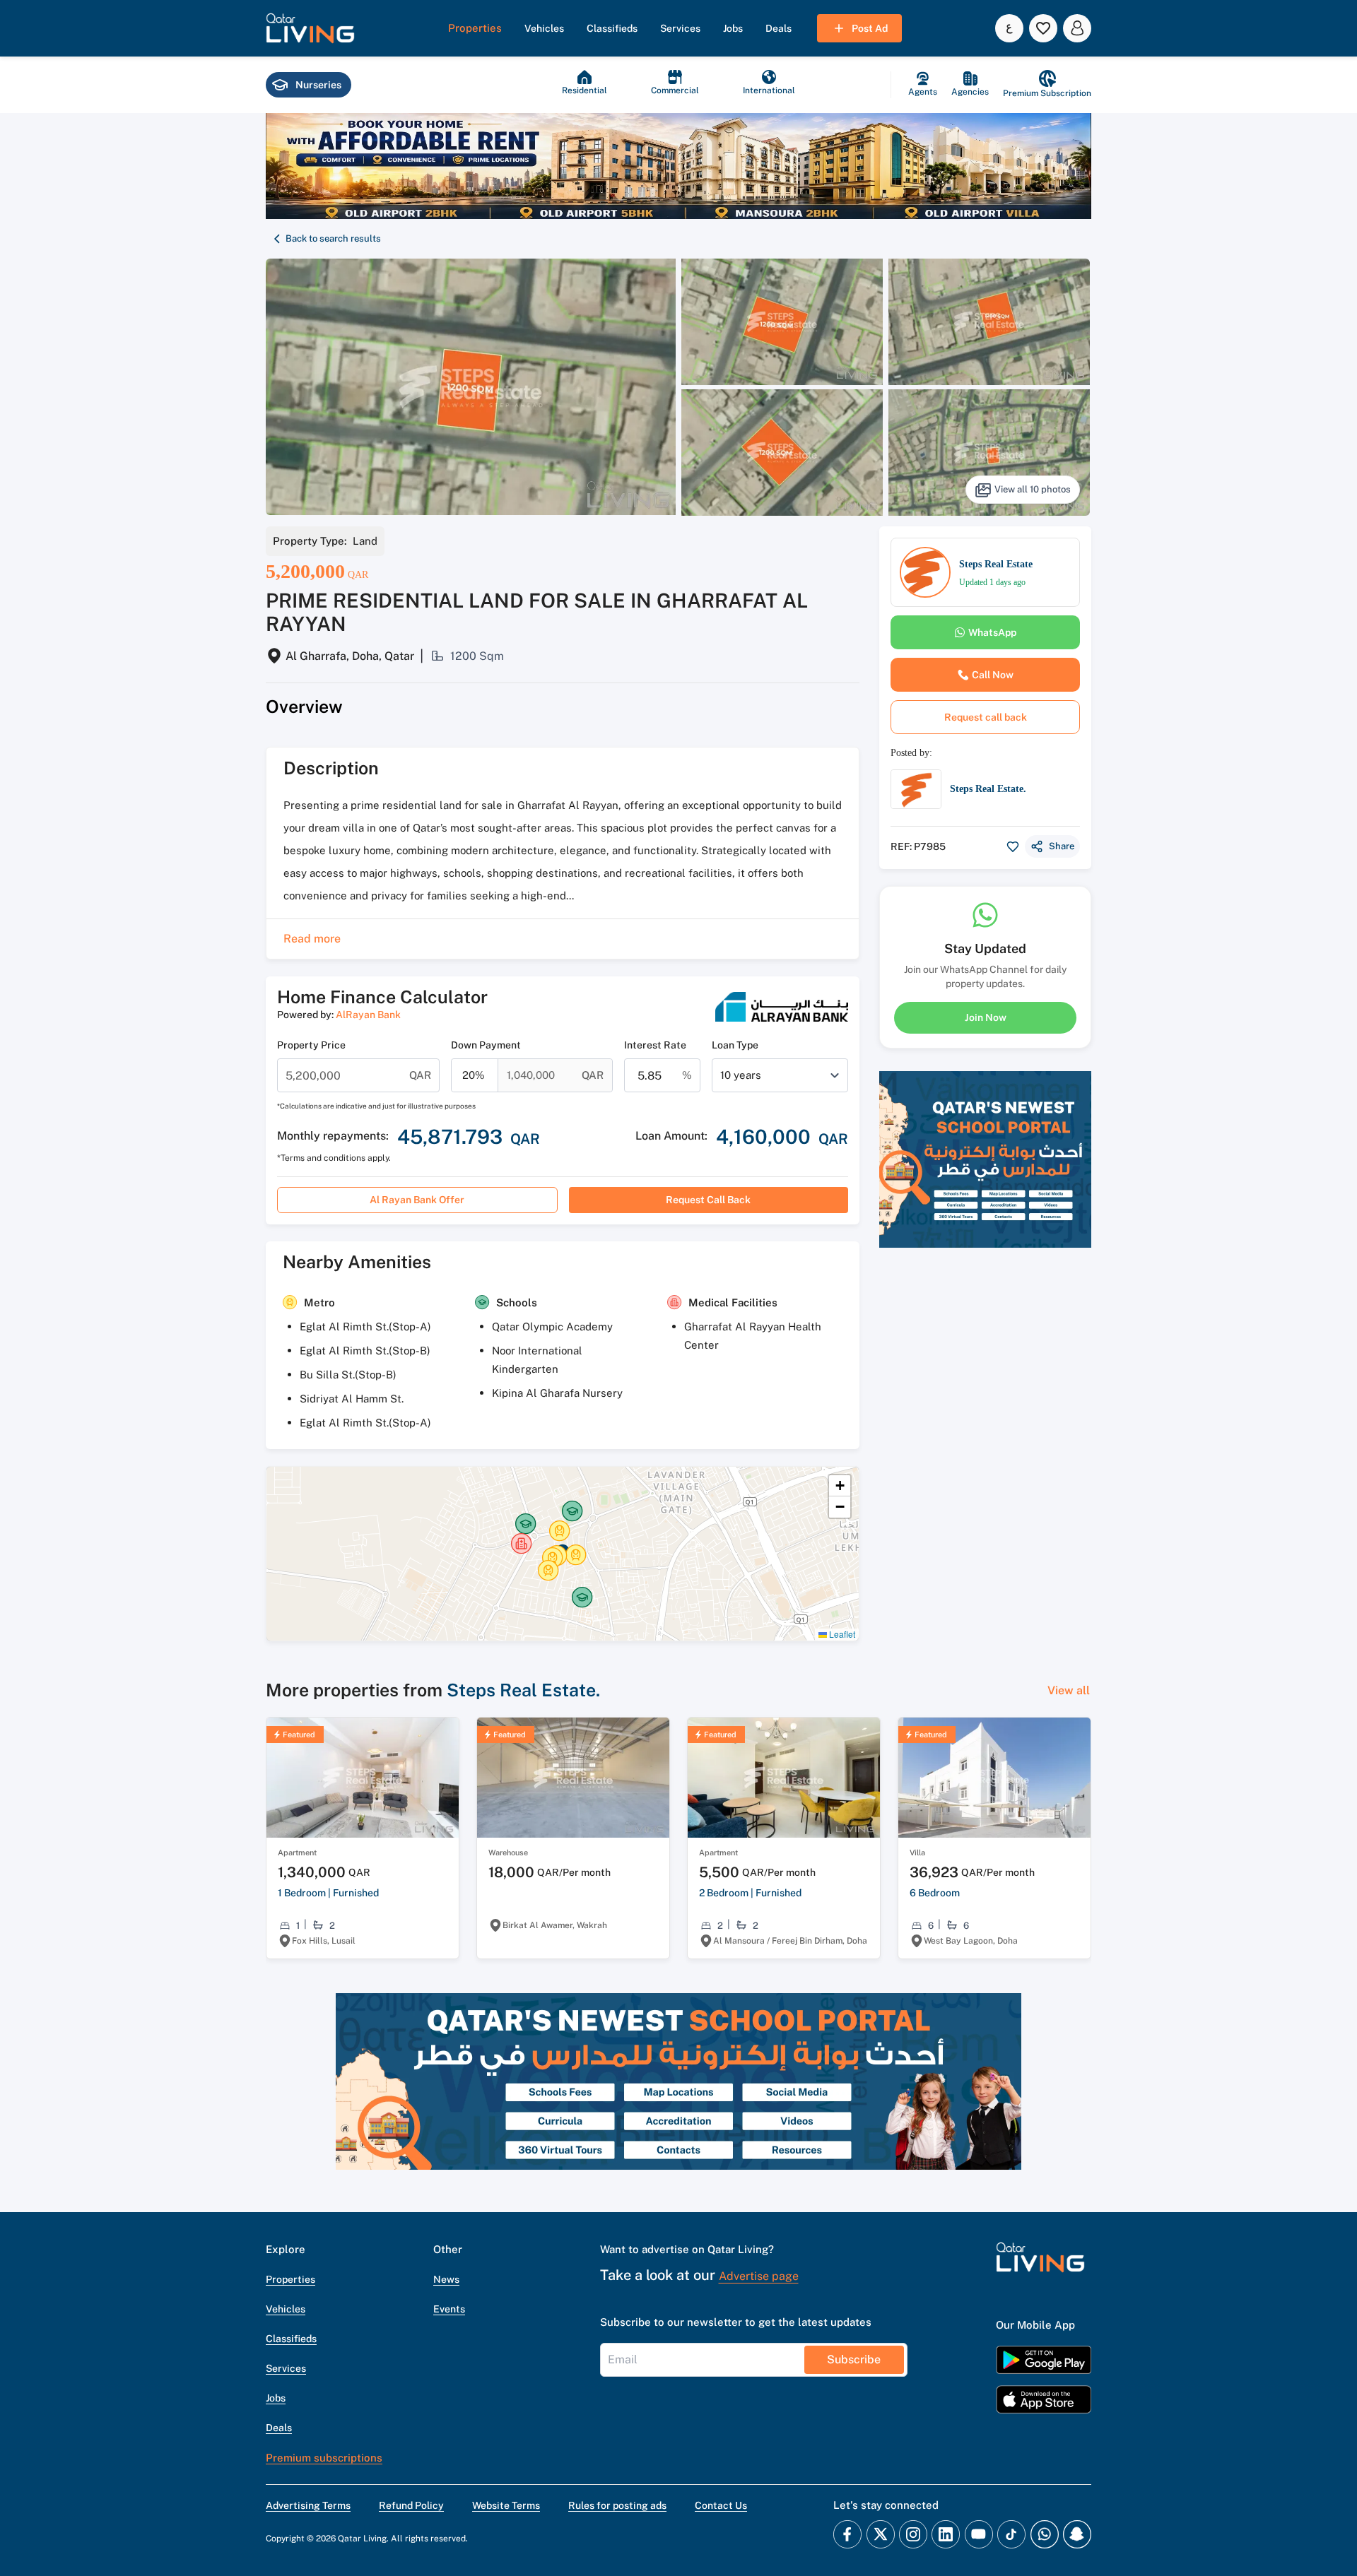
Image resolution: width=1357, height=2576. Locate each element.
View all (1069, 1690)
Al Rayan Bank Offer (417, 1200)
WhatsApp (992, 632)
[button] (310, 28)
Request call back (708, 1200)
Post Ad (870, 28)
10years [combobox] (741, 1075)
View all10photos (1033, 489)
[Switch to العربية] (1009, 28)
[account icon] (1077, 28)
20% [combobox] (474, 1075)
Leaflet (841, 1634)
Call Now (993, 675)
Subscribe (854, 2359)
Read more (312, 939)
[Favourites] (1043, 28)
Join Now (986, 1017)
